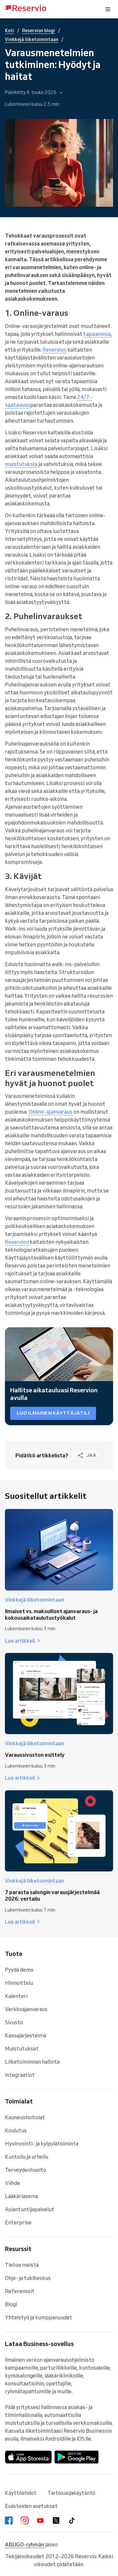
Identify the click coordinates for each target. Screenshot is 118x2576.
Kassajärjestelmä (26, 2035)
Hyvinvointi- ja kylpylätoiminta (42, 2144)
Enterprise (18, 2222)
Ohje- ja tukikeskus (28, 2278)
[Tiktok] (72, 2520)
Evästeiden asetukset (31, 2506)
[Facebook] (9, 2520)
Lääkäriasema (21, 2196)
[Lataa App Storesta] (28, 2457)
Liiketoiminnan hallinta (32, 2062)
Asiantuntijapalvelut (29, 2209)
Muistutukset (22, 2049)
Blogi (11, 2304)
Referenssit (20, 2291)
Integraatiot (20, 2075)
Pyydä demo (19, 1970)
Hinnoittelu (19, 1983)
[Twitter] (56, 2520)
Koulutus (16, 2130)
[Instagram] (25, 2520)
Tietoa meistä (22, 2265)
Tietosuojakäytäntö (71, 2493)
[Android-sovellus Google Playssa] (77, 2457)
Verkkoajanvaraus (26, 2009)
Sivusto (14, 2022)
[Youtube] (40, 2520)
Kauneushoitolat (25, 2117)
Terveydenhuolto (26, 2170)
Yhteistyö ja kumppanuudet (39, 2317)
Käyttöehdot (21, 2493)
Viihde (12, 2183)
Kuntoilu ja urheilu (27, 2157)
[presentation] (108, 9)
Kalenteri (16, 1996)
